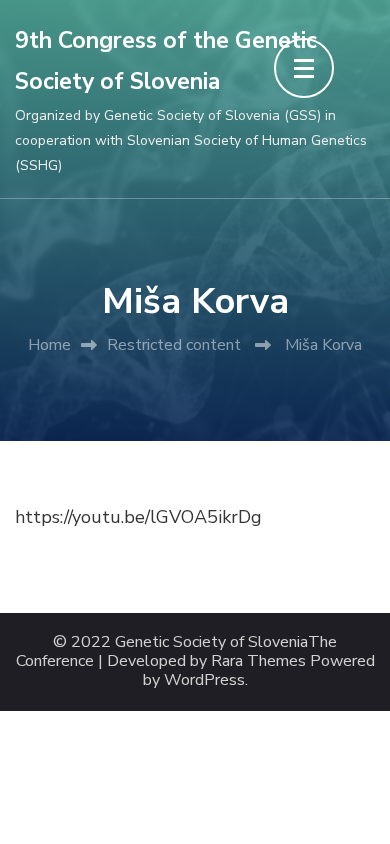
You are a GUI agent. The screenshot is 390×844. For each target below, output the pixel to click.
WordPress (204, 680)
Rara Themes (258, 661)
